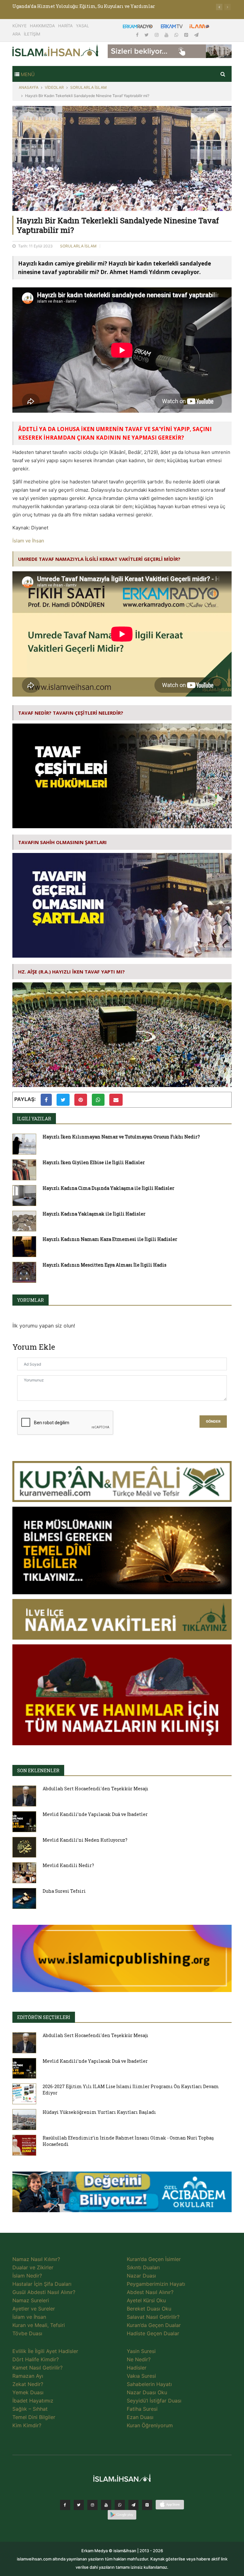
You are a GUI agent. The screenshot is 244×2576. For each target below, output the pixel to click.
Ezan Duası (140, 2417)
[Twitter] (147, 35)
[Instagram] (157, 35)
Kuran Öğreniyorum (150, 2425)
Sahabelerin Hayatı (149, 2384)
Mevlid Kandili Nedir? (68, 1865)
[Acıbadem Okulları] (122, 2193)
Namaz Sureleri (31, 2300)
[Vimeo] (133, 2505)
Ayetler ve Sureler (34, 2309)
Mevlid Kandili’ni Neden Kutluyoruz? (85, 1840)
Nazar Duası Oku (147, 2392)
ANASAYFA (29, 87)
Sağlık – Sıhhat (30, 2409)
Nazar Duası (141, 2276)
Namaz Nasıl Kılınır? (36, 2259)
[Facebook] (138, 35)
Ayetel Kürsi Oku (146, 2300)
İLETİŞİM (32, 34)
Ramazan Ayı (28, 2376)
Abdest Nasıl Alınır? (150, 2292)
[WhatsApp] (177, 35)
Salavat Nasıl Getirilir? (153, 2317)
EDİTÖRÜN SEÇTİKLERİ (44, 2017)
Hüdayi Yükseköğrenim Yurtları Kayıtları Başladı (99, 2112)
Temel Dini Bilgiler (34, 2417)
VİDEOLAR (54, 87)
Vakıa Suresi (141, 2376)
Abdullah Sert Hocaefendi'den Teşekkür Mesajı (95, 1789)
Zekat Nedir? (28, 2384)
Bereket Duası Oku (149, 2309)
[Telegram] (196, 35)
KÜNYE (20, 26)
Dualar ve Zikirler (33, 2267)
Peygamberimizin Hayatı (156, 2284)
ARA (17, 34)
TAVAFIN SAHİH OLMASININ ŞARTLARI (62, 842)
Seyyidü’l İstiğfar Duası (154, 2401)
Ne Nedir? (139, 2359)
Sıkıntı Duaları (143, 2267)
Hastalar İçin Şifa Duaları (42, 2284)
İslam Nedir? (27, 2276)
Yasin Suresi (141, 2351)
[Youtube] (167, 35)
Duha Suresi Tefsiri (64, 1891)
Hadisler (137, 2368)
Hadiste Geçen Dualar (153, 2333)
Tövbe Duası (27, 2333)
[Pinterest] (187, 35)
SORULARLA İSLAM (88, 87)
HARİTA (65, 26)
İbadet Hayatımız (33, 2401)
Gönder (213, 1422)
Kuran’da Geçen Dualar (154, 2325)
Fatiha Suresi (142, 2409)
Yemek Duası (28, 2392)
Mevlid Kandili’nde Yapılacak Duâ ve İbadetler (95, 1814)
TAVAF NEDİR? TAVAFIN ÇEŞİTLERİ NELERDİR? (71, 713)
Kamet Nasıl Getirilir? (37, 2368)
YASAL (82, 26)
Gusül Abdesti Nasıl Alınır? (44, 2292)
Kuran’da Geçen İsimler (154, 2259)
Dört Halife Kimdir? (36, 2359)
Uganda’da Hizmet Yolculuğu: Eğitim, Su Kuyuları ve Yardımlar (84, 6)
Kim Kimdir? (27, 2425)
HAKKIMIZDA (42, 26)
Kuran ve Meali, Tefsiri (39, 2325)
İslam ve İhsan (28, 541)
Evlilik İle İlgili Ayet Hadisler (45, 2351)
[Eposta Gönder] (116, 1100)
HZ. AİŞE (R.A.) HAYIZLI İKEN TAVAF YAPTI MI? (71, 972)
